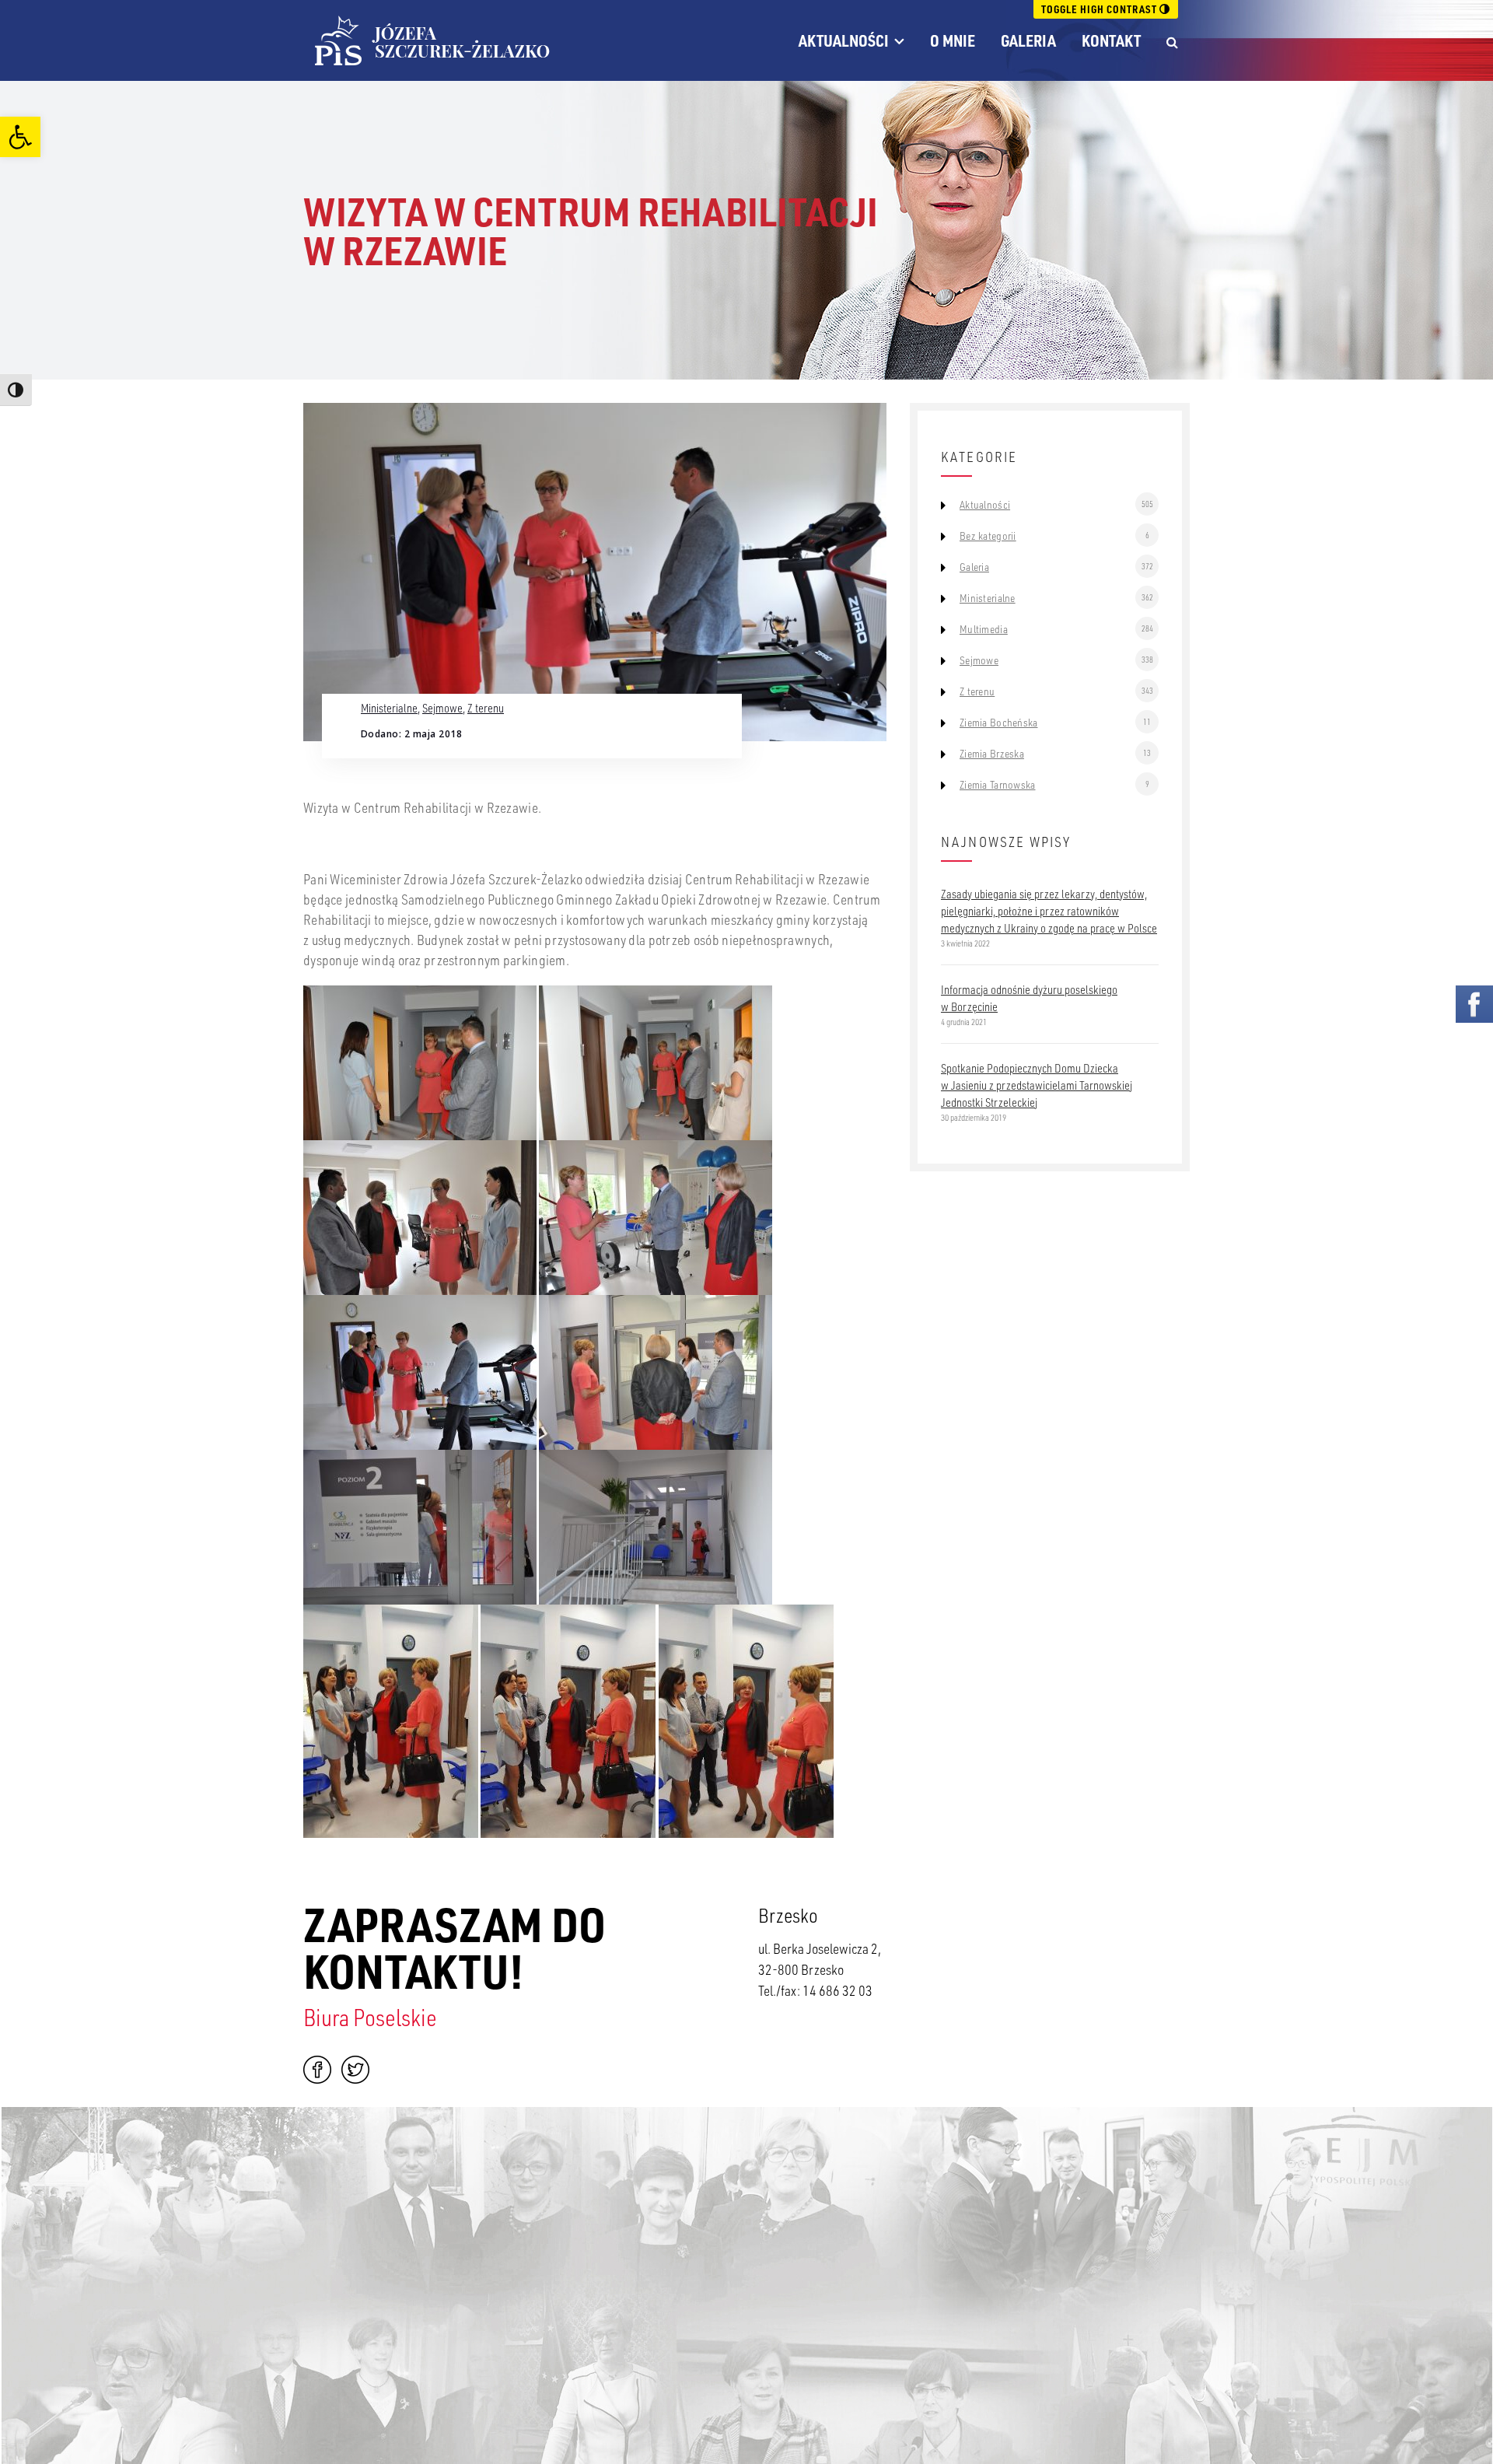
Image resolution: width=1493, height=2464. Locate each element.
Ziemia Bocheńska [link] (998, 723)
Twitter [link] (355, 2070)
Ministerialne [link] (389, 708)
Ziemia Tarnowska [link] (997, 785)
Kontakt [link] (1111, 40)
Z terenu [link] (486, 708)
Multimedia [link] (984, 629)
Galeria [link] (1028, 40)
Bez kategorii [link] (988, 536)
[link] (20, 137)
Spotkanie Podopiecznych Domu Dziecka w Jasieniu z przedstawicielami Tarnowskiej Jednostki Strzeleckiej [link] (1037, 1085)
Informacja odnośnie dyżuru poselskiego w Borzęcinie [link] (1029, 998)
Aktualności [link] (844, 40)
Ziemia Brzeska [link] (992, 754)
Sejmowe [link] (442, 708)
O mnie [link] (953, 40)
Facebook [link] (317, 2070)
